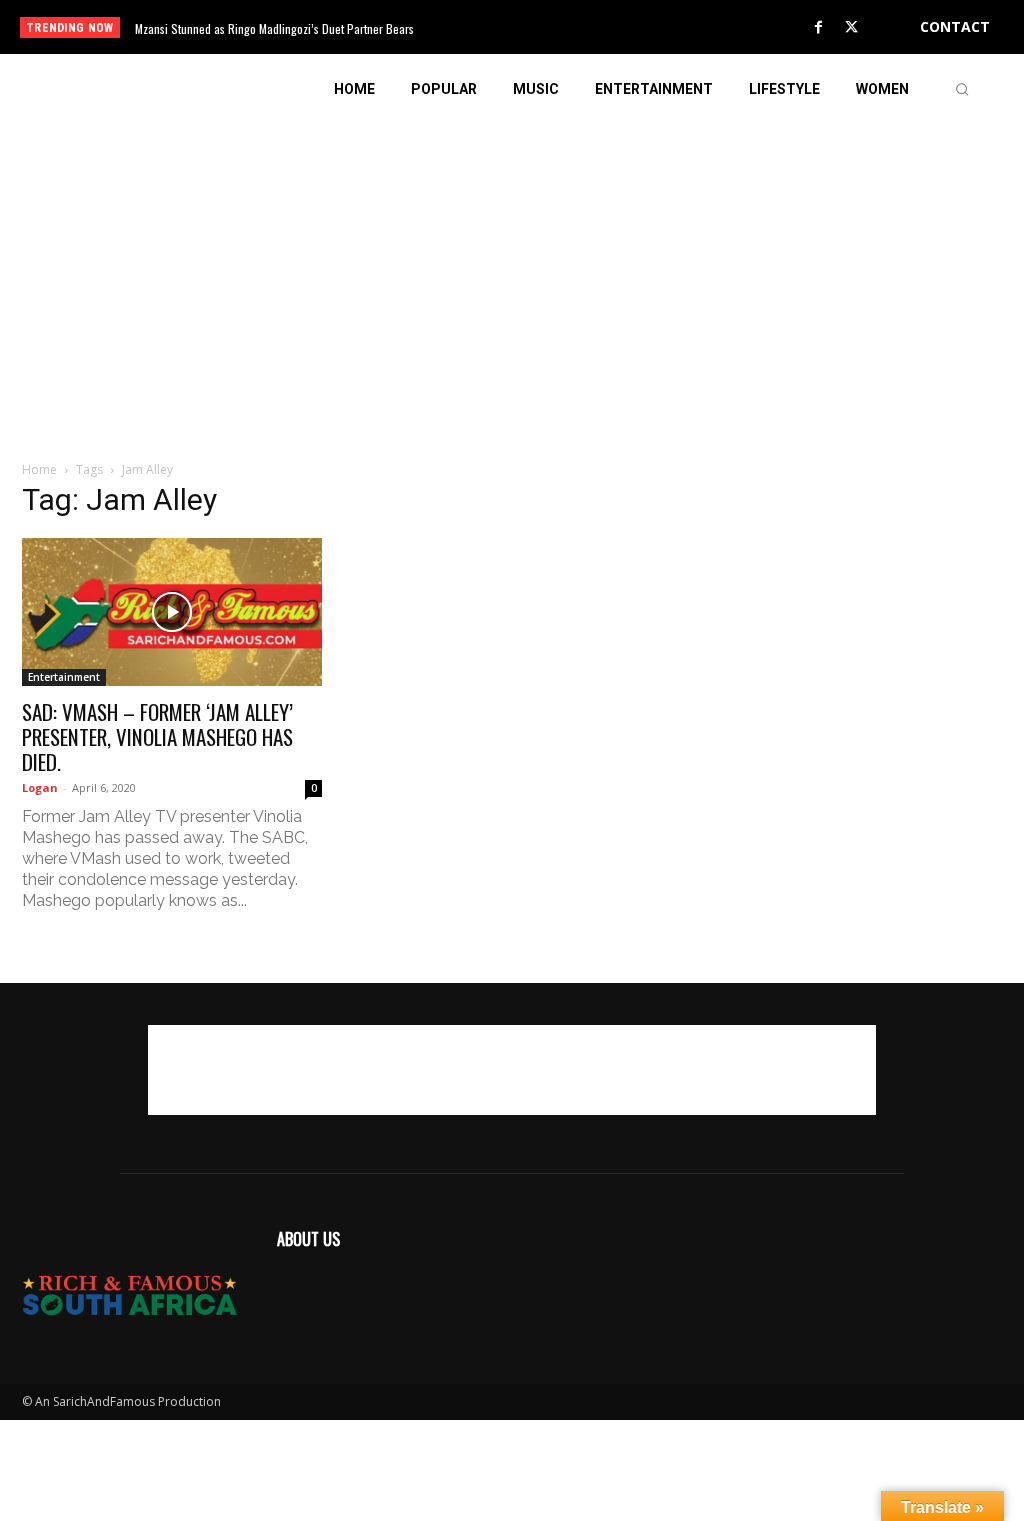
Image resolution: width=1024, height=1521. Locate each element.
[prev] (532, 27)
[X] (852, 28)
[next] (564, 27)
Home (39, 469)
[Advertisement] (512, 264)
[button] (962, 89)
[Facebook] (819, 28)
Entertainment (64, 677)
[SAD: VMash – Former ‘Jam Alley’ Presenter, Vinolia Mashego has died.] (172, 612)
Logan (40, 787)
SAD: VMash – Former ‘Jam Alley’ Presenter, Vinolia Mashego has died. (157, 736)
